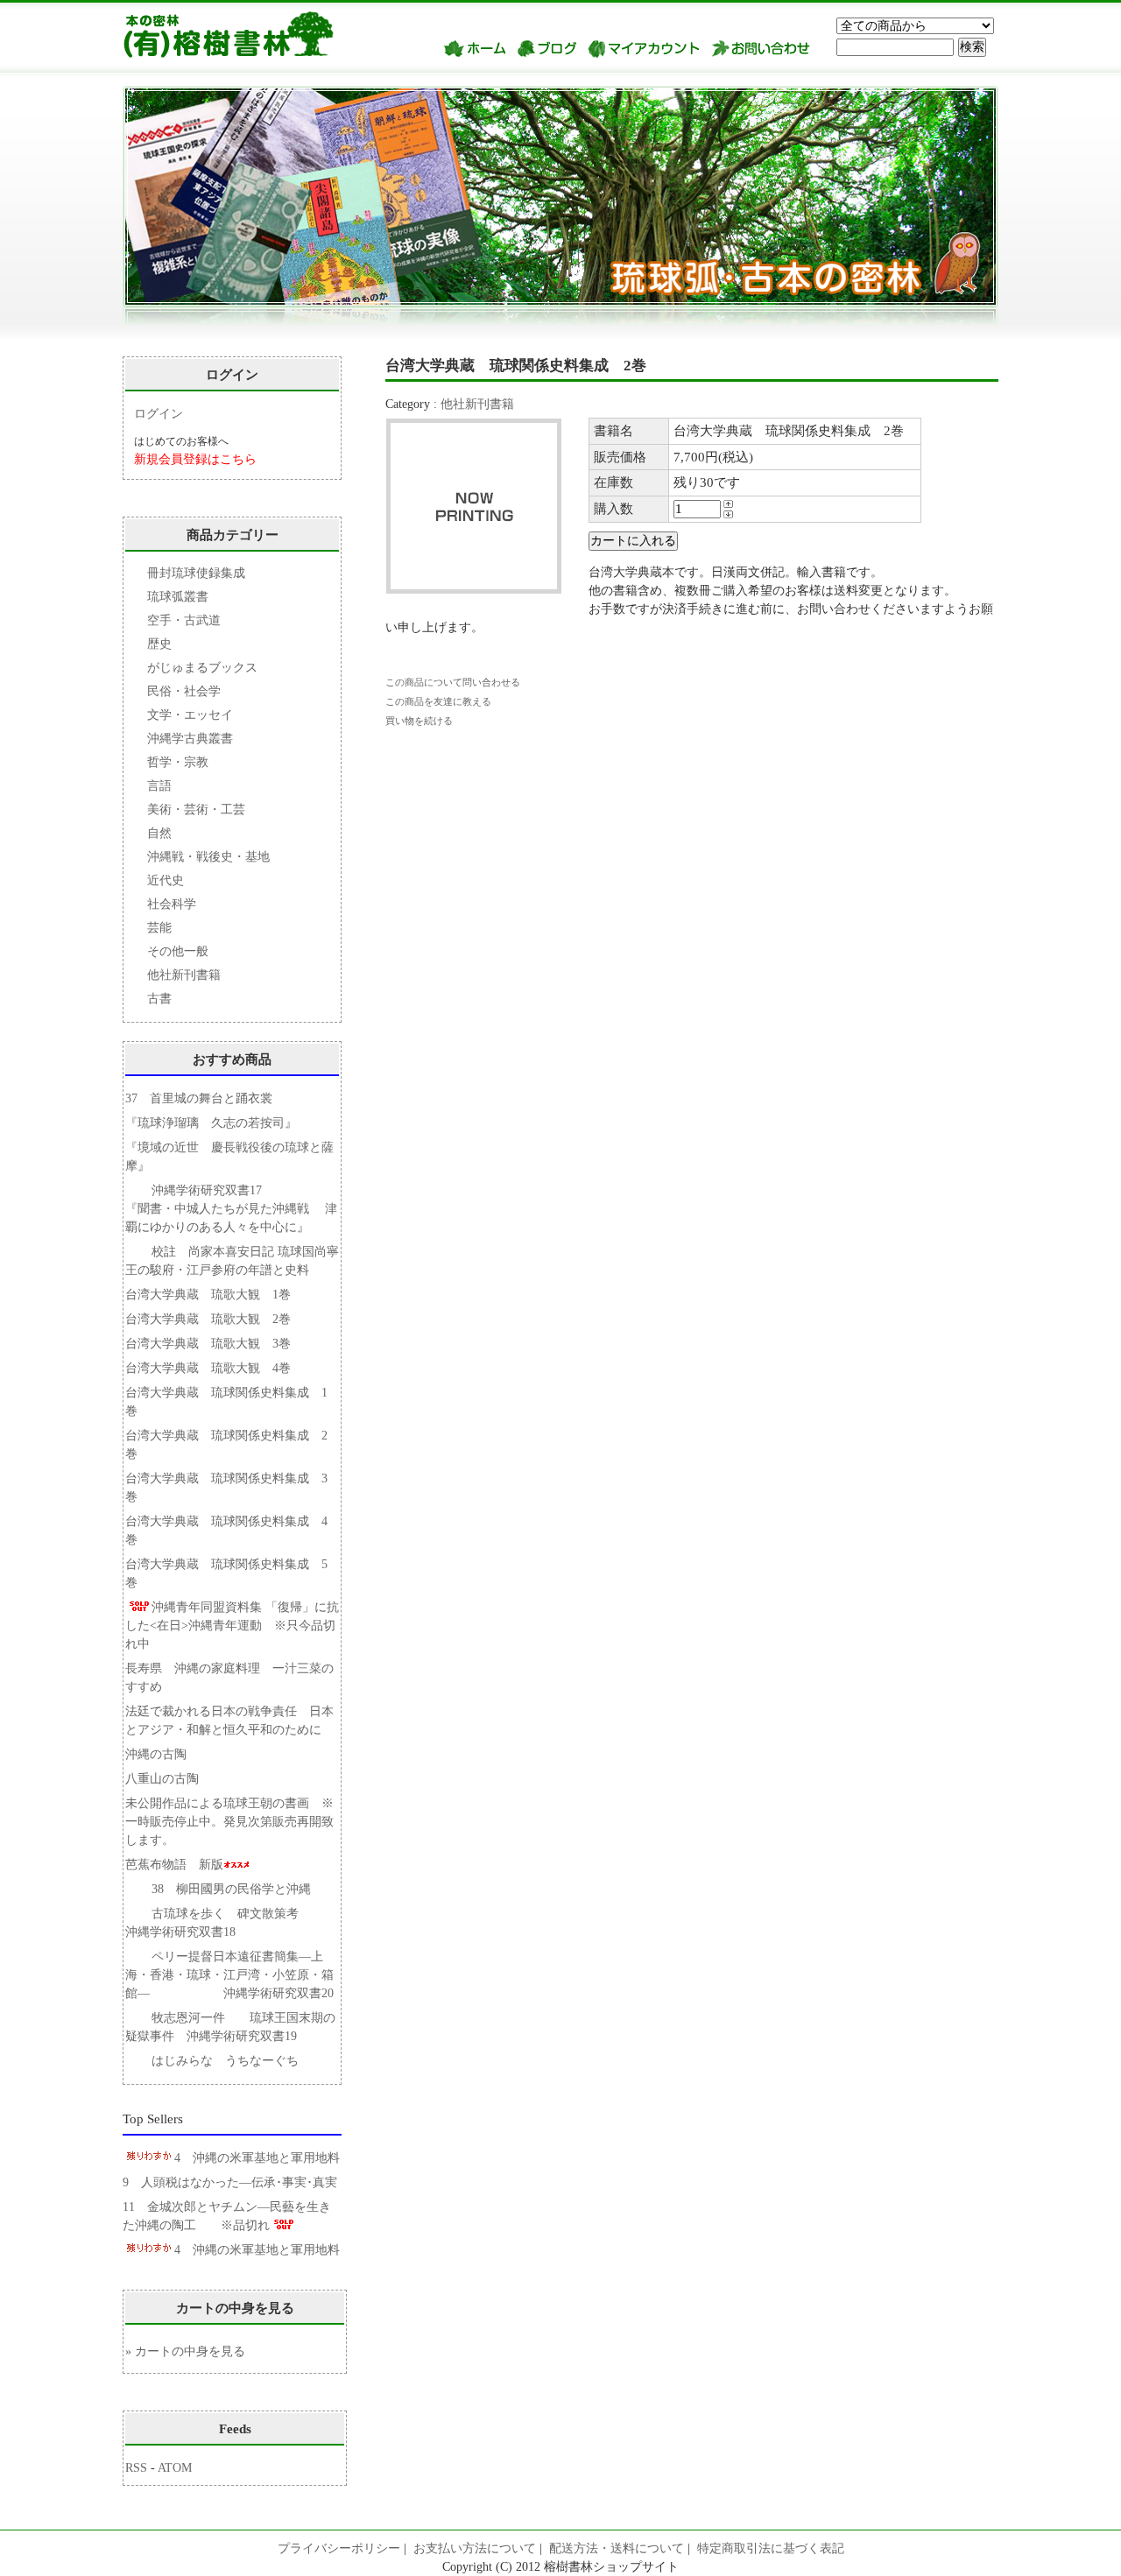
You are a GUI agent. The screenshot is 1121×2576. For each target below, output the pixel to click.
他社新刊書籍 (477, 404)
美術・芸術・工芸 (196, 809)
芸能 (159, 928)
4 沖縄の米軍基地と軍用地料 (257, 2158)
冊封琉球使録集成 (196, 573)
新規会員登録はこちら (195, 459)
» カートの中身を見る (185, 2351)
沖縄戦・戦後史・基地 (208, 857)
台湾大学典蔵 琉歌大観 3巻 (208, 1344)
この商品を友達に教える (438, 701)
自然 (159, 833)
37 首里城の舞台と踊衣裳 (199, 1098)
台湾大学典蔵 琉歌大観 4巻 (208, 1368)
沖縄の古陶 (156, 1754)
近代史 (166, 880)
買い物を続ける (419, 721)
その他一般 (178, 951)
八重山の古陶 (168, 1779)
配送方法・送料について (617, 2548)
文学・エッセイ (190, 715)
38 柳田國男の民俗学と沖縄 (231, 1889)
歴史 (159, 644)
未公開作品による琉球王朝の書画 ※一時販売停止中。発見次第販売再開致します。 (229, 1822)
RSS (136, 2468)
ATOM (175, 2468)
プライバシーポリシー (339, 2548)
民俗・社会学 (184, 691)
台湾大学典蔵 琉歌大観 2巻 (208, 1319)
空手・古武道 (184, 620)
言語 (159, 786)
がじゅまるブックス (202, 668)
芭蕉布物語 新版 (174, 1865)
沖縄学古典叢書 (190, 739)
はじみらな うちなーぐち (225, 2061)
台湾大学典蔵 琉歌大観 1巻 (208, 1295)
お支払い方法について (475, 2548)
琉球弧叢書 (178, 597)
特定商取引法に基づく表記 (771, 2548)
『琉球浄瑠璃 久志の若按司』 (211, 1123)
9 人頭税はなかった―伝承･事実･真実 (230, 2182)
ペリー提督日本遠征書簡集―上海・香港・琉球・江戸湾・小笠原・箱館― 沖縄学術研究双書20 (229, 1975)
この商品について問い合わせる (453, 682)
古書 (159, 999)
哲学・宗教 (178, 762)
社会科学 (172, 904)
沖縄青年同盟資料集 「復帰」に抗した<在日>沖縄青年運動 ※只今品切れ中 (232, 1626)
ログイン (159, 414)
